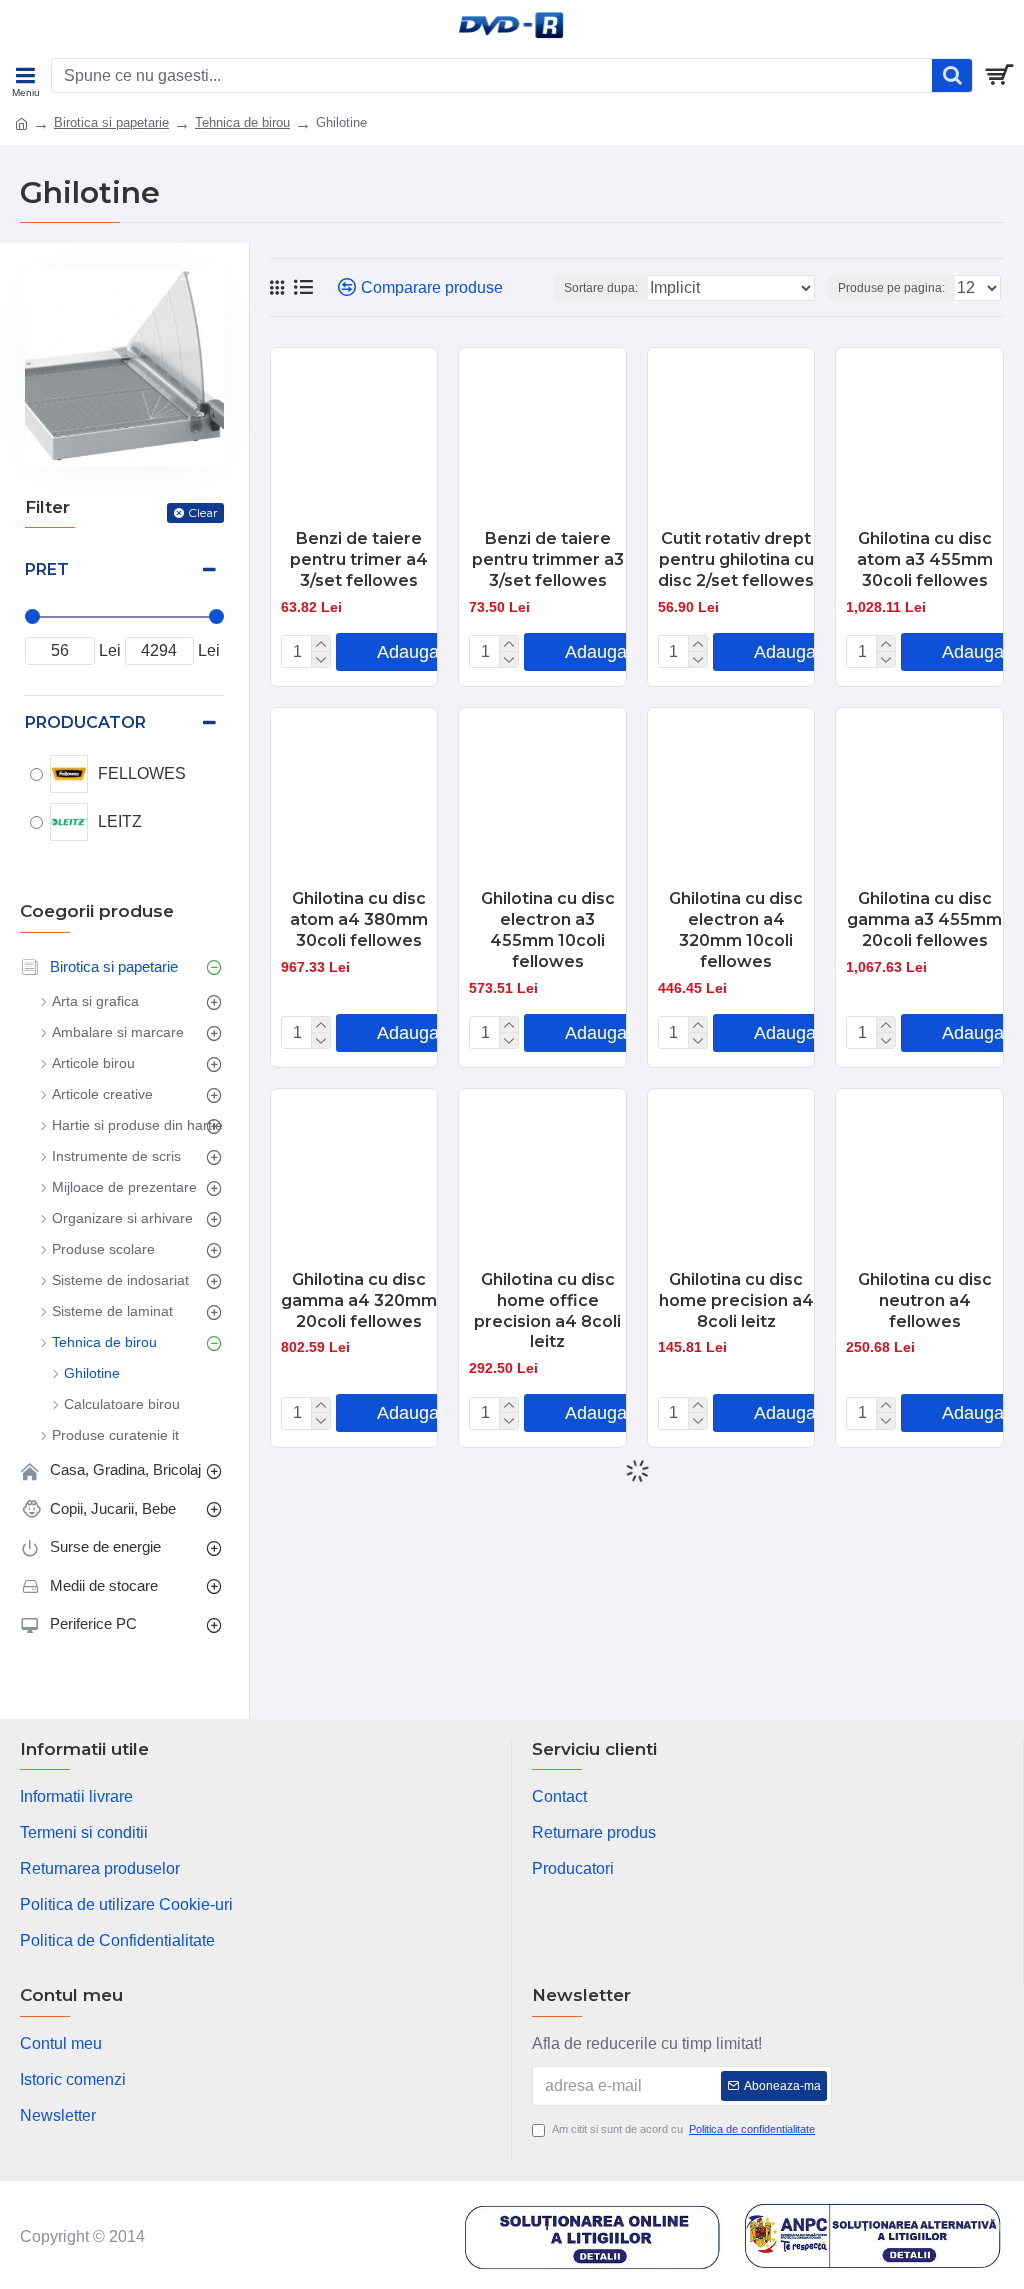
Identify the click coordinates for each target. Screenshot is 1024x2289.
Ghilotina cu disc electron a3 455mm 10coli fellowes (548, 929)
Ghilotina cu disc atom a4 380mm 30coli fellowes (359, 919)
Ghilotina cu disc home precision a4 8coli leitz (736, 1300)
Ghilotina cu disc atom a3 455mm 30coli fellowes (925, 559)
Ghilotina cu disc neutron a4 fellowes (925, 1300)
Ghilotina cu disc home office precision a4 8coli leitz (547, 1310)
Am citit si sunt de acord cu (683, 2129)
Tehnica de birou (242, 122)
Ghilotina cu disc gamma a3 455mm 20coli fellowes (924, 919)
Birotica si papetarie (111, 122)
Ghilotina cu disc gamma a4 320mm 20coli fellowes (359, 1300)
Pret (47, 569)
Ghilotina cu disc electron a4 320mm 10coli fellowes (736, 929)
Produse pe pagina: (891, 288)
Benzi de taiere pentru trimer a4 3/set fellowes (359, 559)
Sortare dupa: (601, 288)
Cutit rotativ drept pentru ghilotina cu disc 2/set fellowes (736, 559)
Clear (203, 512)
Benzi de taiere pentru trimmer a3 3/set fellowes (548, 559)
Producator (85, 722)
